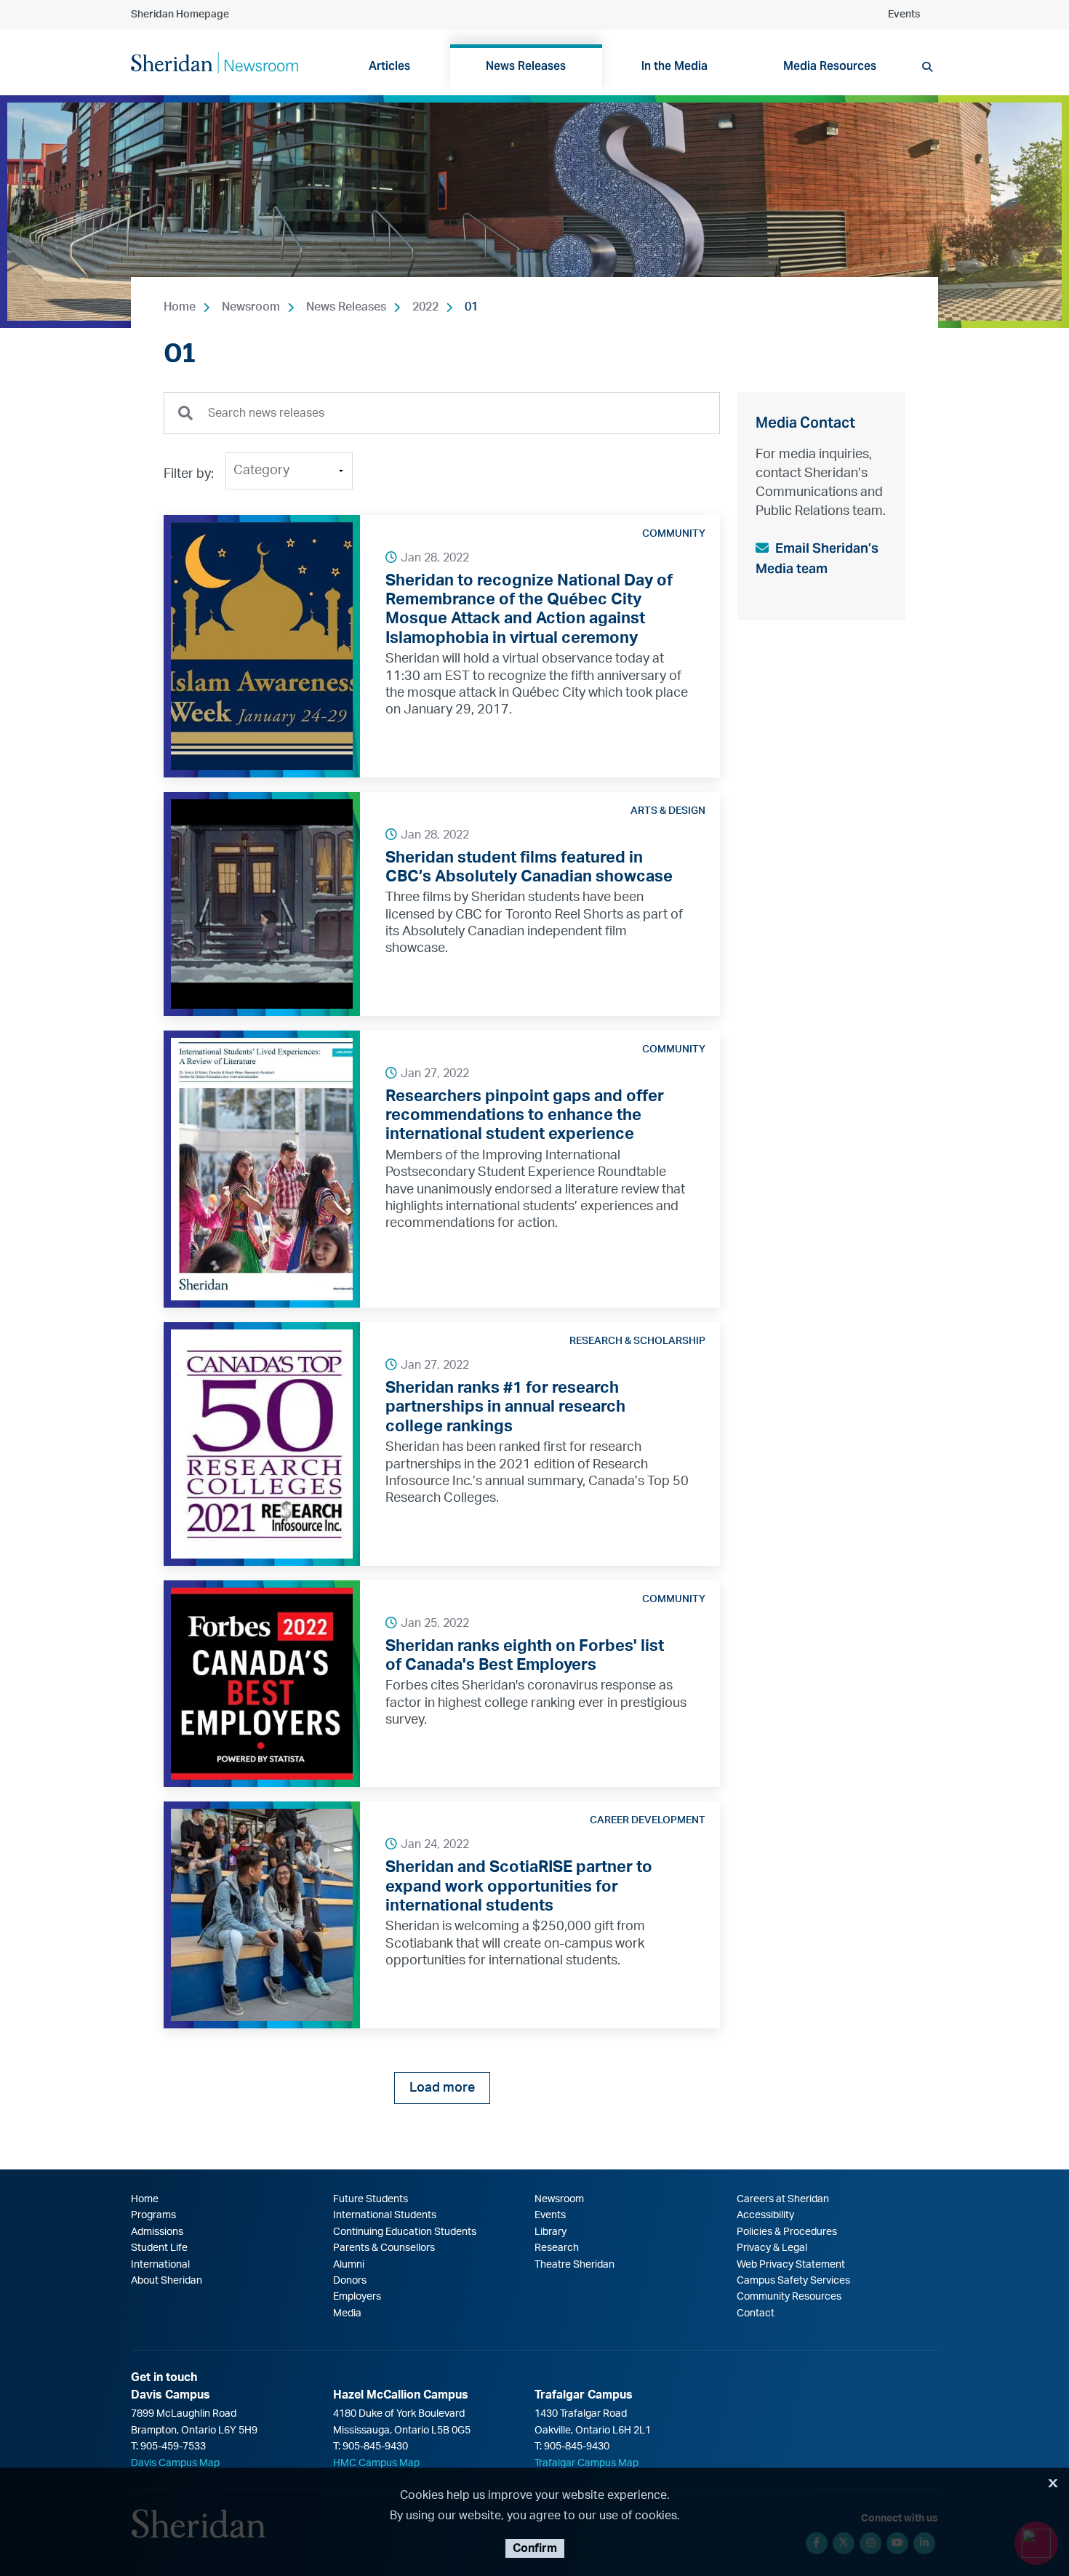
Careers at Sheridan (783, 2199)
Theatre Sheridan (574, 2265)
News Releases (346, 307)
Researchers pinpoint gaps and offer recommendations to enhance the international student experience (525, 1115)
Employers (357, 2297)
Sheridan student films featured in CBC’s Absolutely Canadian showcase (529, 867)
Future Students (371, 2199)
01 (471, 307)
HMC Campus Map (376, 2463)
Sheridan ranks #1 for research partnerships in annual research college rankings (505, 1407)
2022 (425, 307)
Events (904, 15)
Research (557, 2248)
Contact (756, 2313)
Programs (153, 2215)
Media (347, 2313)
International (160, 2265)
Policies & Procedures (787, 2232)
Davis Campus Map (175, 2463)
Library (550, 2232)
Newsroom (251, 307)
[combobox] (442, 413)
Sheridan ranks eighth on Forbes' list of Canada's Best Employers (525, 1655)
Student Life (159, 2248)
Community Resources (789, 2297)
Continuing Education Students (405, 2232)
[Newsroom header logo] (215, 62)
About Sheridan (167, 2281)
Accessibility (765, 2215)
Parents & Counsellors (384, 2248)
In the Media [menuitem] (674, 66)
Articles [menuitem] (389, 66)
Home (180, 307)
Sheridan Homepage (180, 15)
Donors (350, 2281)
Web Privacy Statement (791, 2265)
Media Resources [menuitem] (830, 66)
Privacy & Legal (772, 2248)
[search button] (927, 67)
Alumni (349, 2265)
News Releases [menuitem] (526, 66)
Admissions (157, 2232)
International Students (385, 2215)
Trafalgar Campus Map (586, 2463)
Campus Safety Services (793, 2281)
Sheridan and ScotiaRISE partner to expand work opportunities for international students (519, 1886)
